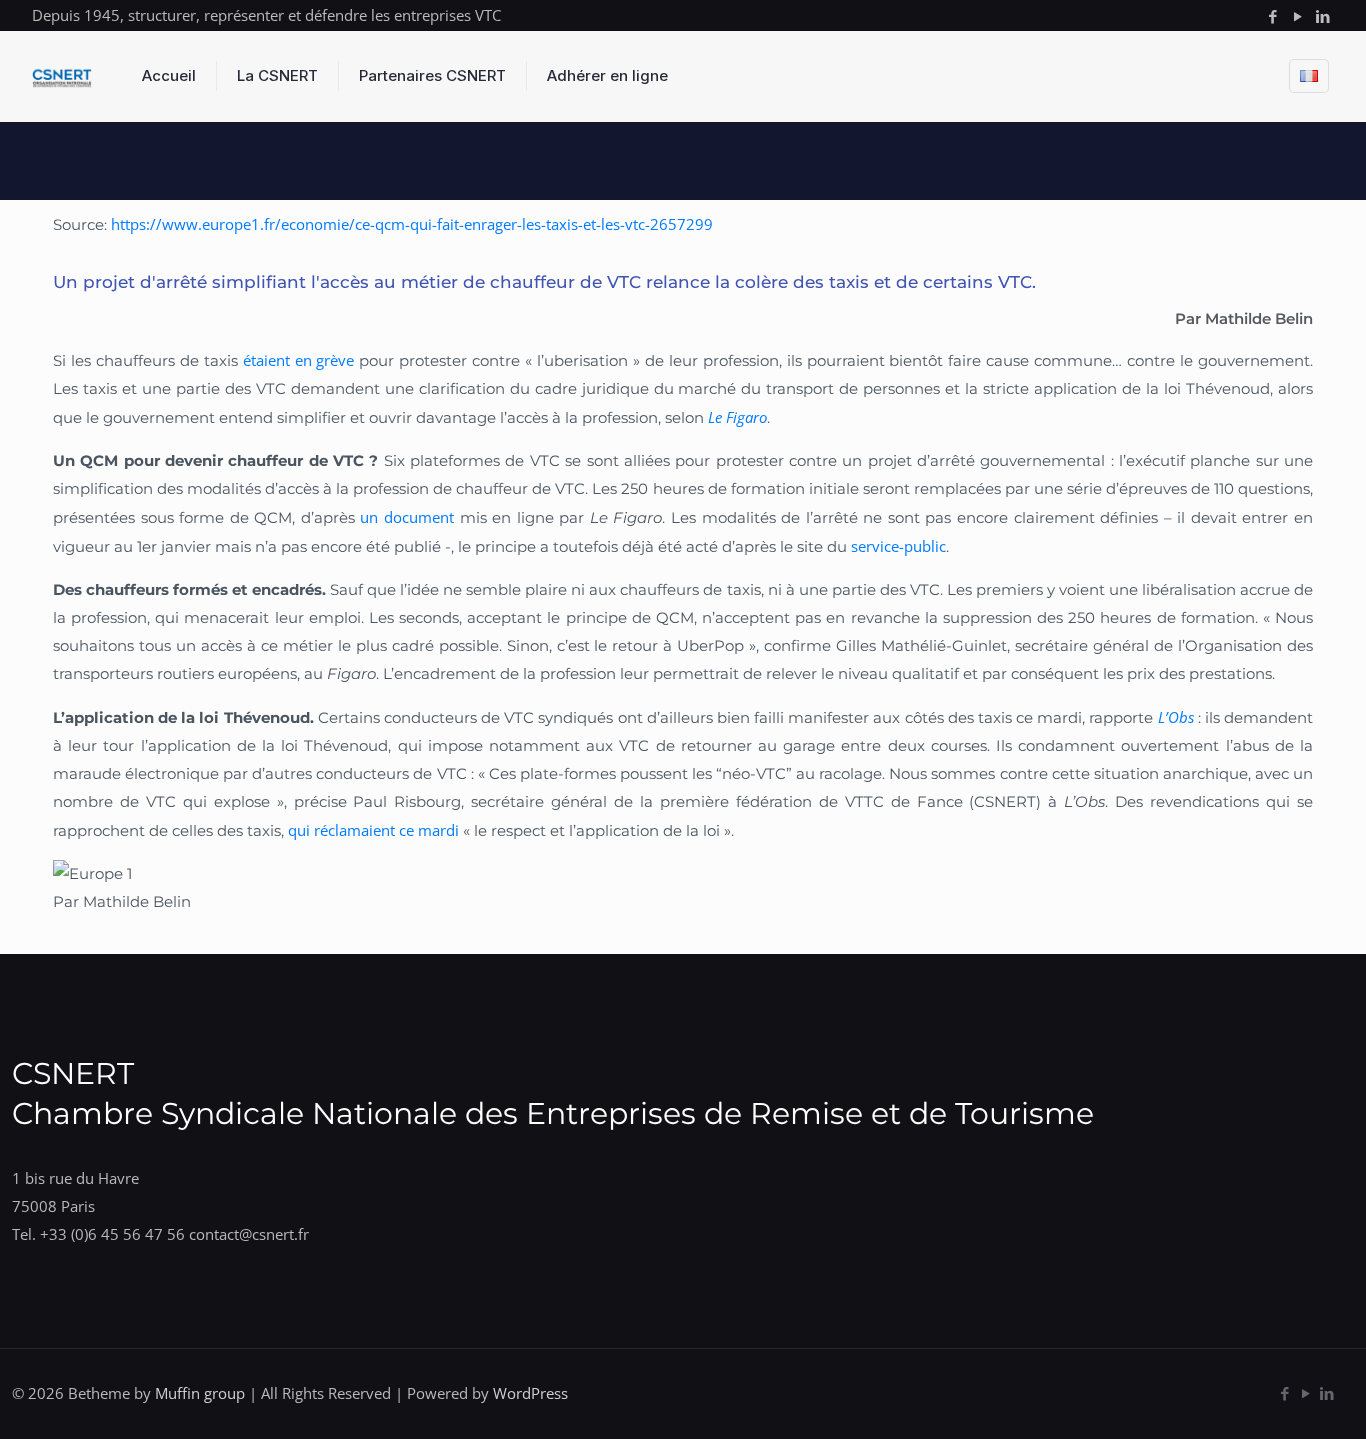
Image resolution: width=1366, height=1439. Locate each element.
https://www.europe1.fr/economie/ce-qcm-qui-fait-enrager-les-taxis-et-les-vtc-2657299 (414, 224)
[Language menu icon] (1309, 76)
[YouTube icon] (1297, 16)
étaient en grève (299, 360)
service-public (898, 546)
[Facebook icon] (1272, 16)
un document (407, 517)
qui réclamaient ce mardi (373, 830)
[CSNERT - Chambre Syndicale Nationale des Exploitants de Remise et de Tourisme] (62, 76)
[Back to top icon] (1270, 1398)
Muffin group (200, 1393)
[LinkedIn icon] (1322, 16)
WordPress (530, 1393)
